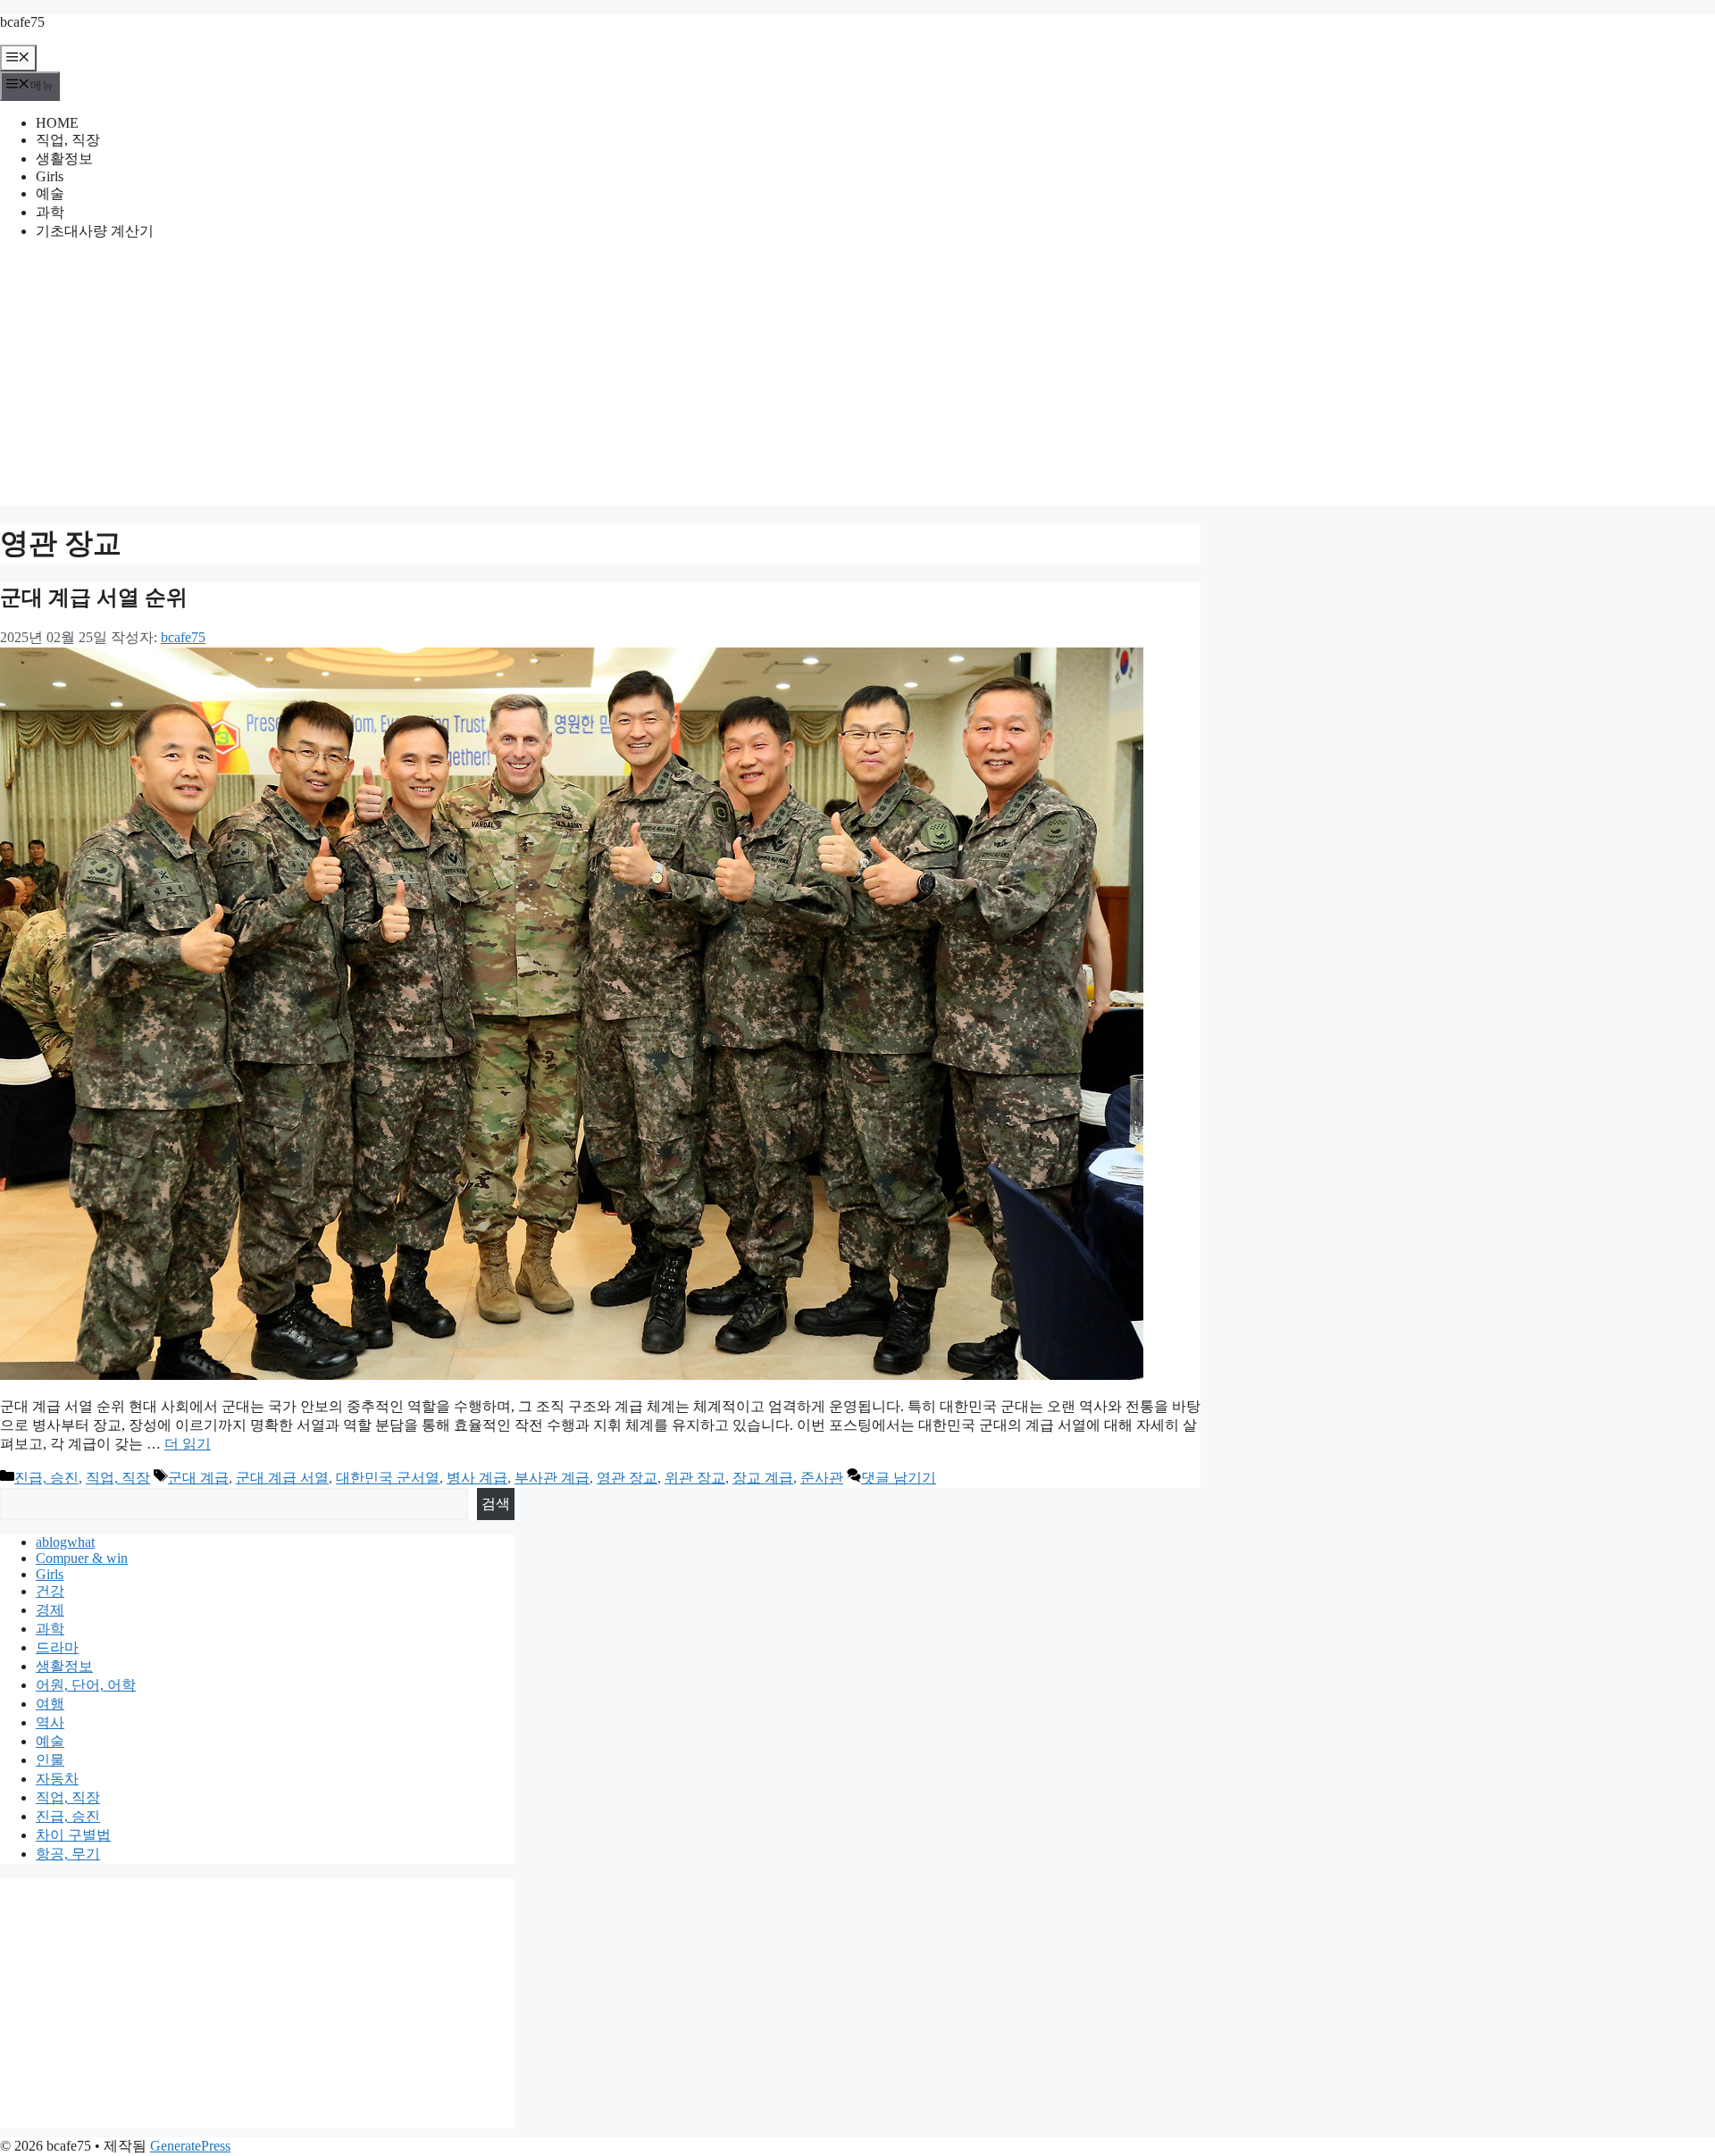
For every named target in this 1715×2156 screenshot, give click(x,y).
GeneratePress (190, 2146)
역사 (50, 1722)
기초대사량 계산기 (95, 231)
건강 (50, 1591)
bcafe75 (22, 22)
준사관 (822, 1478)
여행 (50, 1704)
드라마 (57, 1647)
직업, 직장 (68, 140)
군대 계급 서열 (282, 1478)
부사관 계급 (552, 1478)
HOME (57, 123)
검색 (496, 1504)
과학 (50, 212)
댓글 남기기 (899, 1478)
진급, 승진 (46, 1478)
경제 (50, 1610)
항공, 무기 (68, 1854)
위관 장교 (695, 1478)
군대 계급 (198, 1478)
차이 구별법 (73, 1835)
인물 (50, 1760)
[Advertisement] (857, 380)
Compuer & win (82, 1558)
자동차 (57, 1779)
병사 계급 (477, 1478)
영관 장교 (627, 1478)
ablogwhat (65, 1542)
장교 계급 (763, 1478)
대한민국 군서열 (388, 1478)
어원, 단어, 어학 (86, 1685)
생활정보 (64, 159)
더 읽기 (188, 1444)
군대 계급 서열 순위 (94, 597)
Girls (50, 176)
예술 (50, 193)
